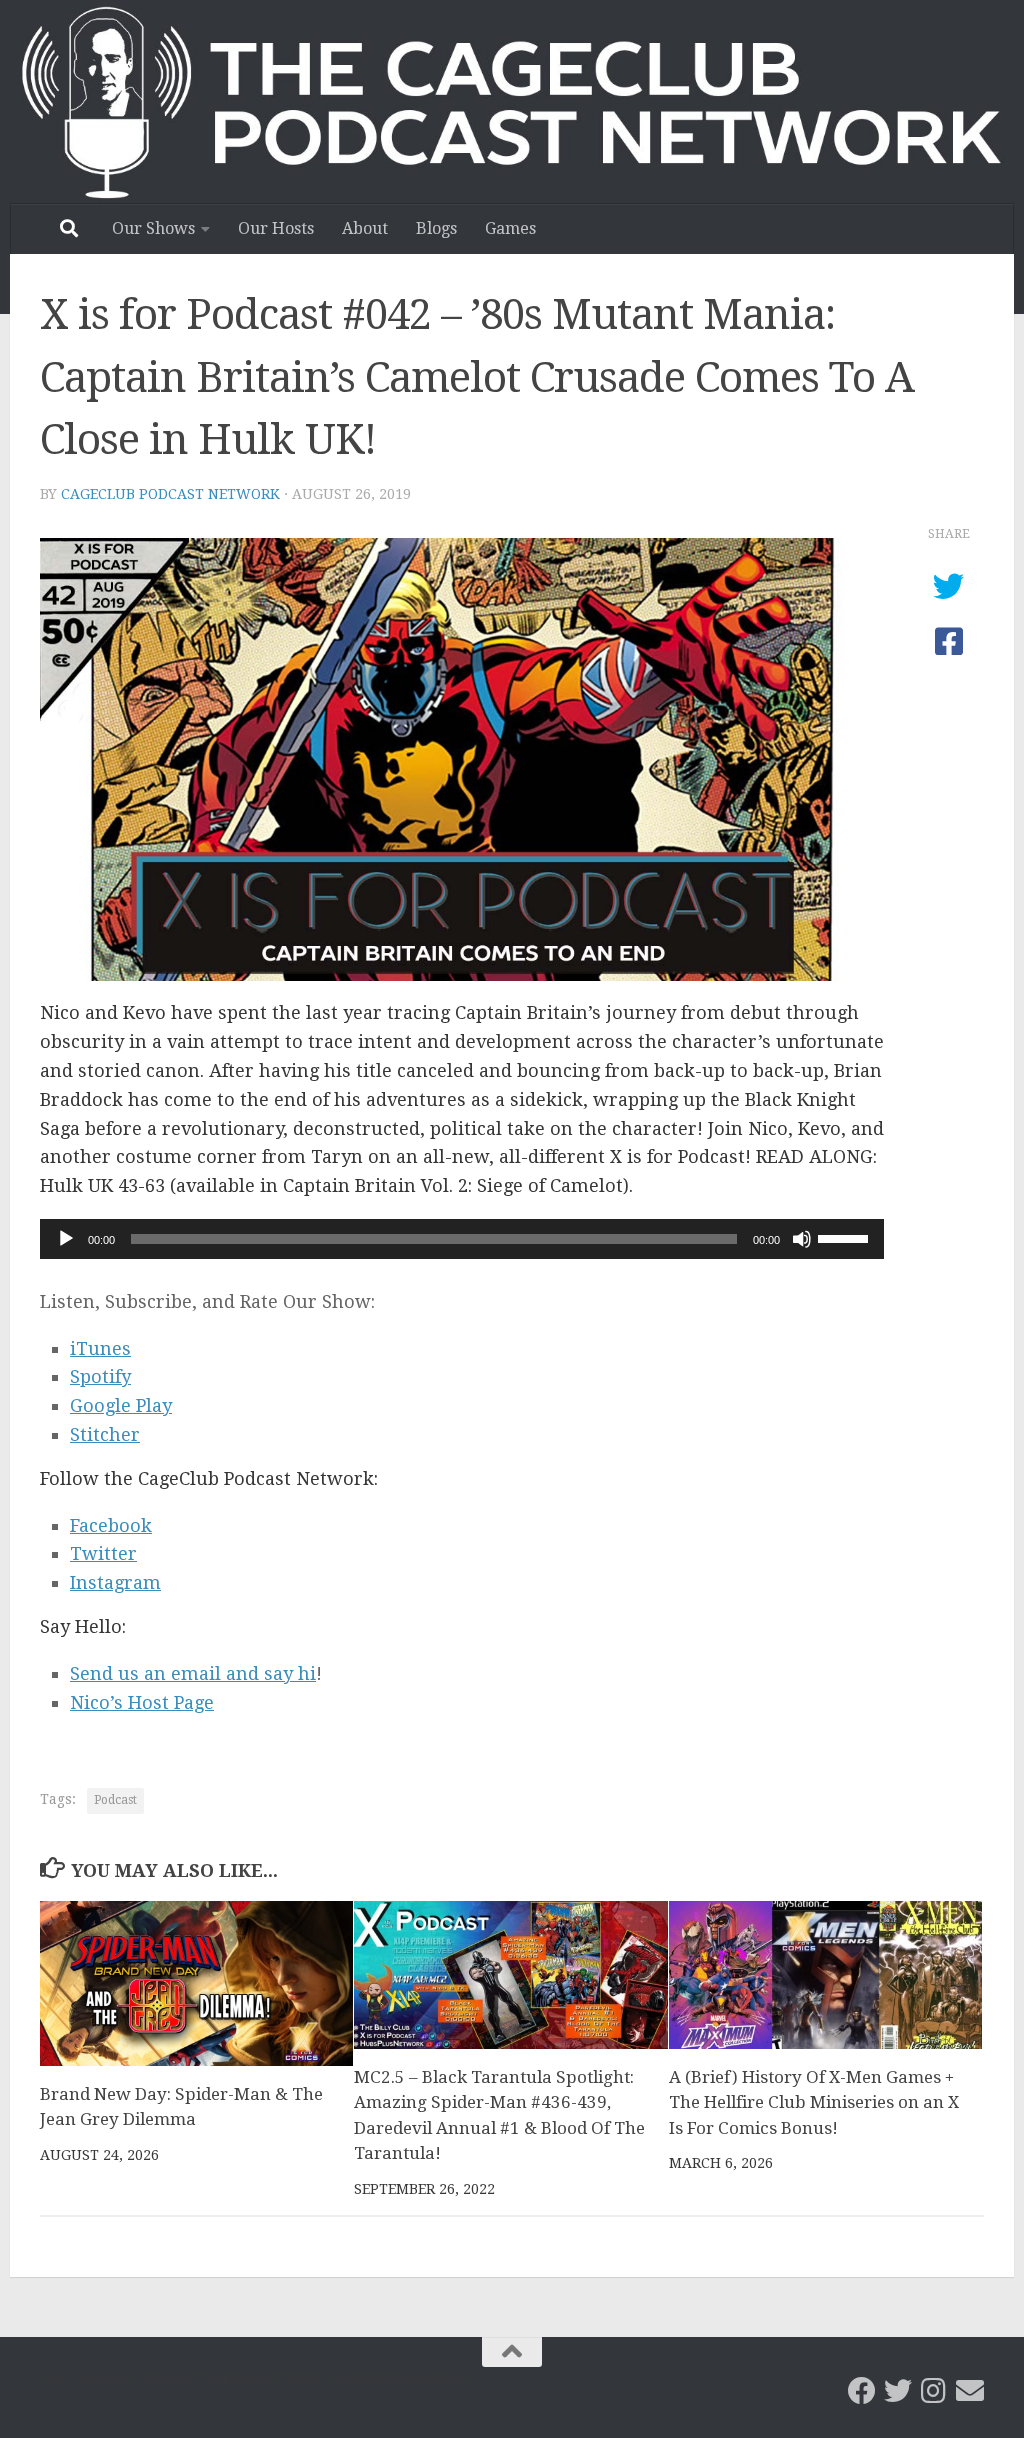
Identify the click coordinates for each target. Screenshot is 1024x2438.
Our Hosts (276, 228)
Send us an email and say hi (193, 1673)
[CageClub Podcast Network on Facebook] (862, 2391)
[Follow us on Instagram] (934, 2391)
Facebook (111, 1525)
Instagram (115, 1582)
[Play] (66, 1239)
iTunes (100, 1348)
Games (510, 228)
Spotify (100, 1376)
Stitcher (105, 1434)
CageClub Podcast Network (170, 494)
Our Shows (153, 228)
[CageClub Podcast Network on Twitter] (898, 2391)
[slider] (846, 1237)
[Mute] (802, 1239)
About (365, 228)
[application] (462, 1239)
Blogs (436, 228)
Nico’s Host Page (142, 1702)
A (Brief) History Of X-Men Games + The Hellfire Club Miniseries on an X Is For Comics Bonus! (814, 2102)
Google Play (121, 1405)
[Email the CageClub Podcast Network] (970, 2391)
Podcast (115, 1800)
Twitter (103, 1553)
